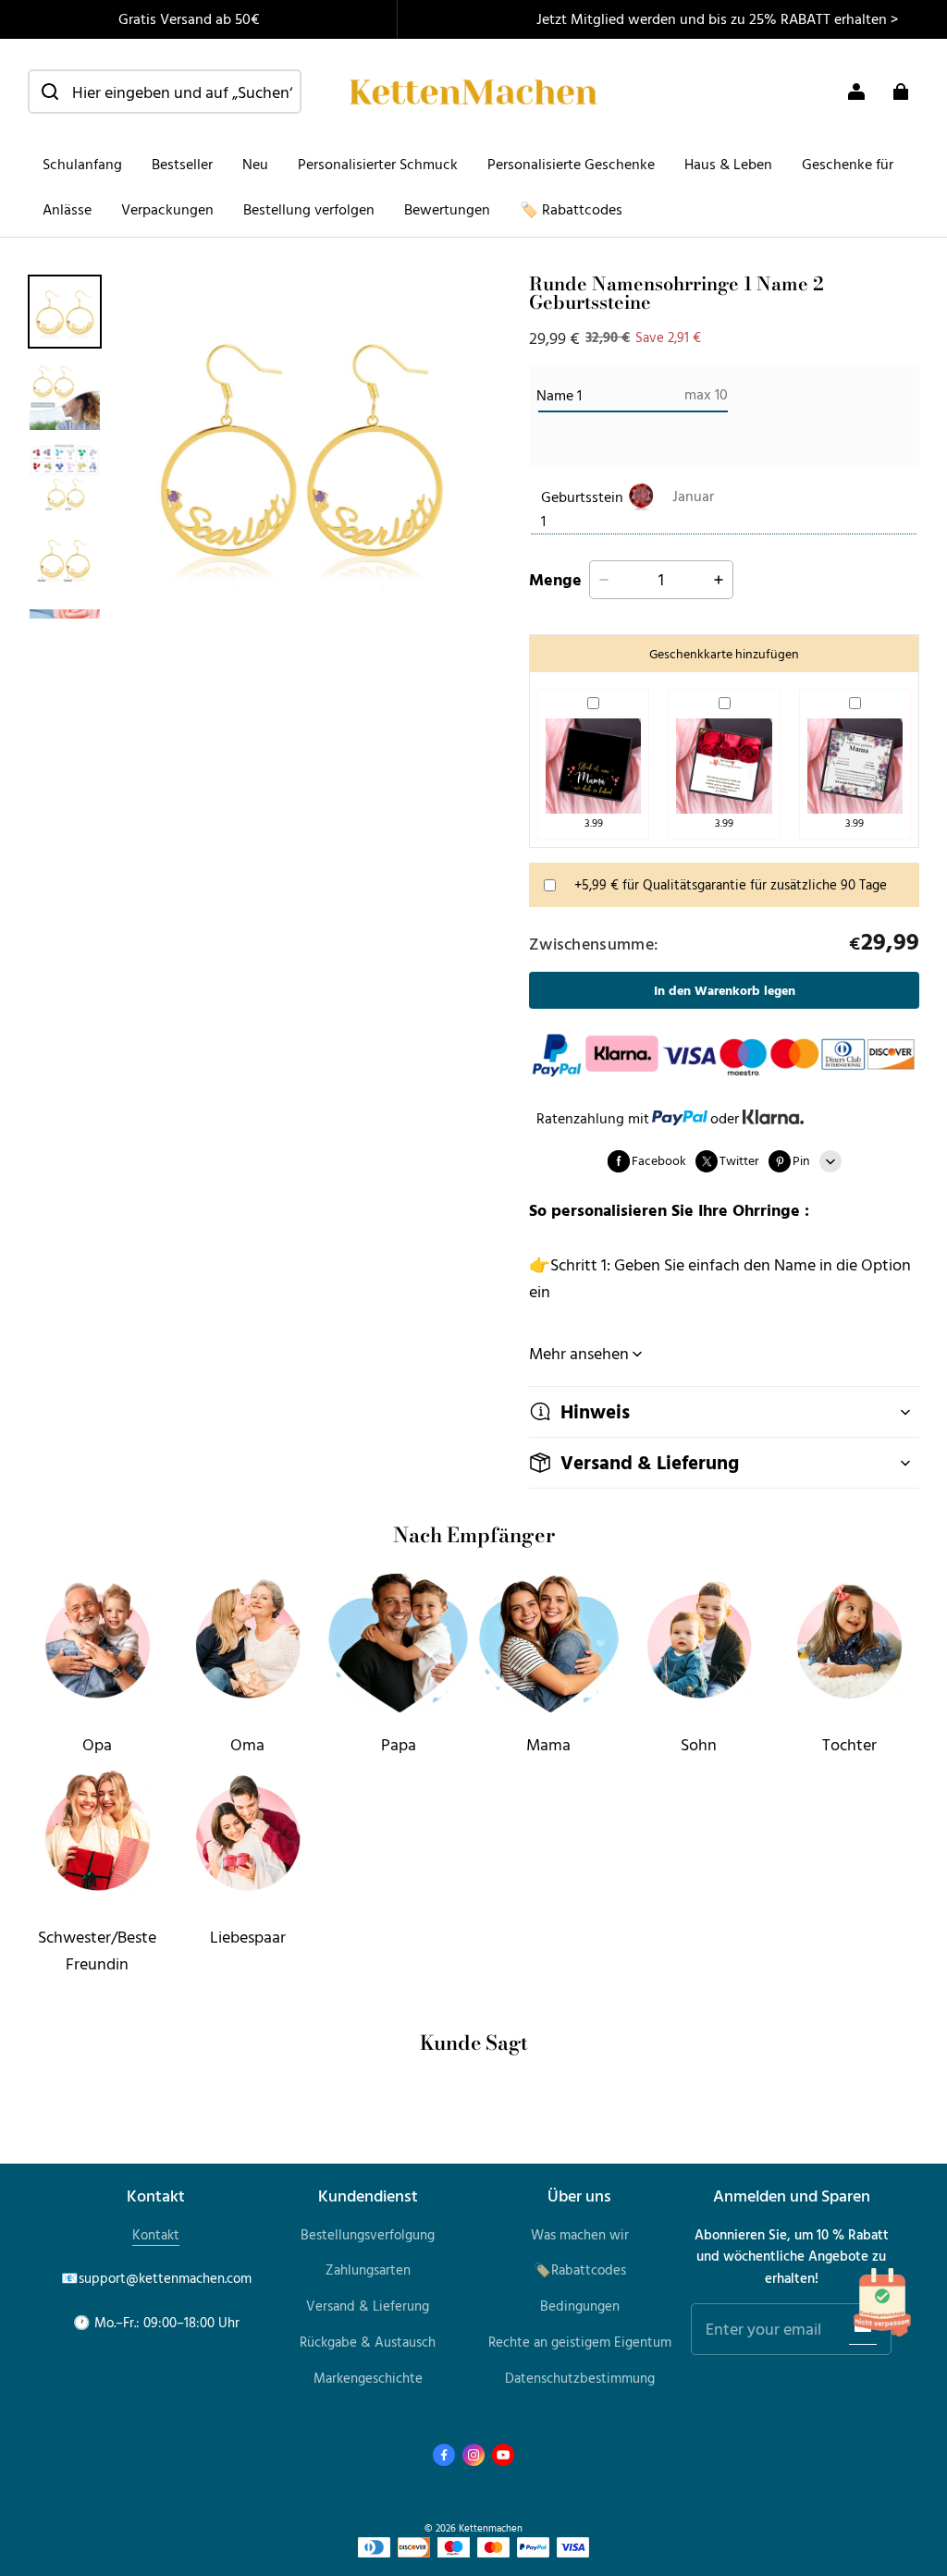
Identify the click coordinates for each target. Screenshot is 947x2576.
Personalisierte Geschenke (571, 164)
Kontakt (156, 2234)
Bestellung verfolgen (309, 209)
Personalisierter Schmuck (378, 164)
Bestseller (182, 164)
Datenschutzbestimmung (580, 2378)
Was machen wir (580, 2234)
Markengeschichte (368, 2378)
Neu (255, 164)
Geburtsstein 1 (582, 509)
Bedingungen (580, 2306)
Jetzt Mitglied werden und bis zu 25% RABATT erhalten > (717, 18)
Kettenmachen (491, 2527)
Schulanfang (82, 164)
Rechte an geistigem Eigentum (580, 2342)
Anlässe (67, 209)
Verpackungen (167, 209)
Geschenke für (848, 164)
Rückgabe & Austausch (368, 2342)
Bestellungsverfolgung (368, 2234)
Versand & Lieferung (368, 2306)
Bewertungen (447, 209)
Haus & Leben (728, 164)
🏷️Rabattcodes (580, 2269)
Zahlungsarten (368, 2269)
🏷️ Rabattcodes (571, 209)
